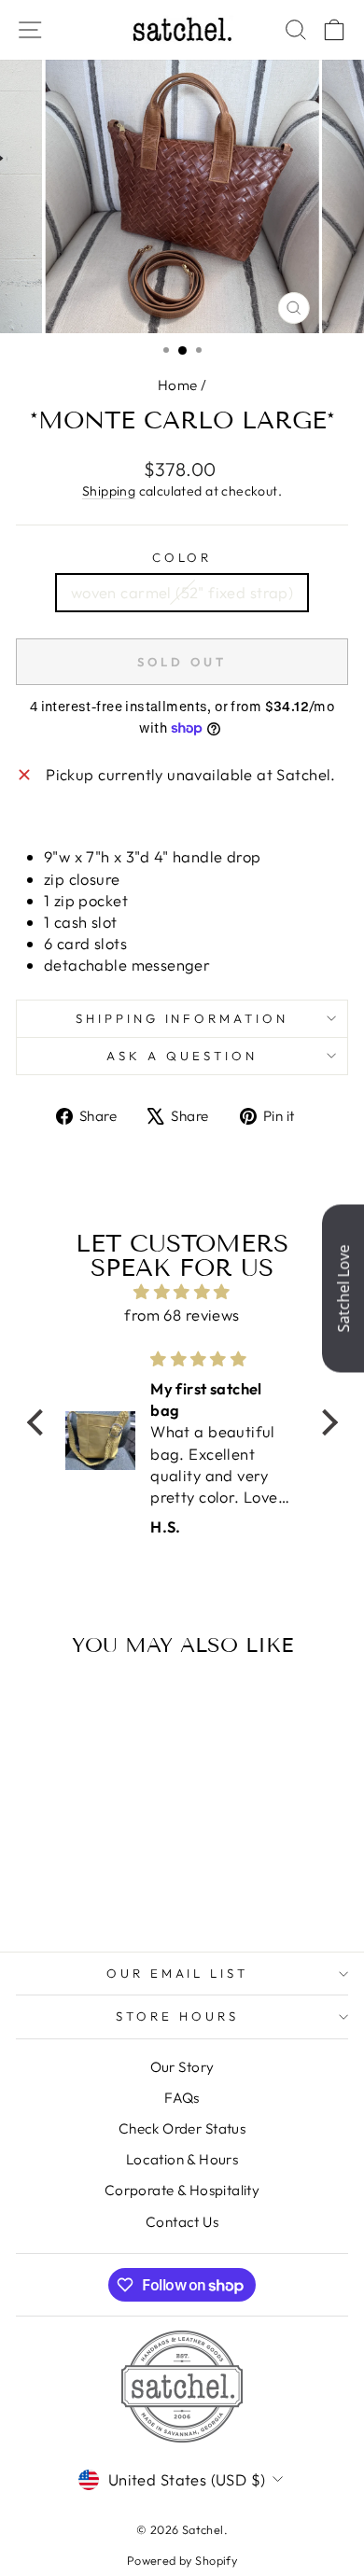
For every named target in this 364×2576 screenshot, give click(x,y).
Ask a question (182, 1056)
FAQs (182, 2098)
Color (182, 557)
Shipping (109, 491)
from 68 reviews (182, 1315)
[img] (182, 1292)
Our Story (182, 2067)
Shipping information (182, 1018)
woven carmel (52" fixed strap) (182, 592)
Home (178, 385)
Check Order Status (182, 2128)
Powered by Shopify (182, 2560)
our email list (178, 1973)
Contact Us (182, 2222)
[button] (39, 1422)
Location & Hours (182, 2159)
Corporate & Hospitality (182, 2190)
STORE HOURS (177, 2016)
